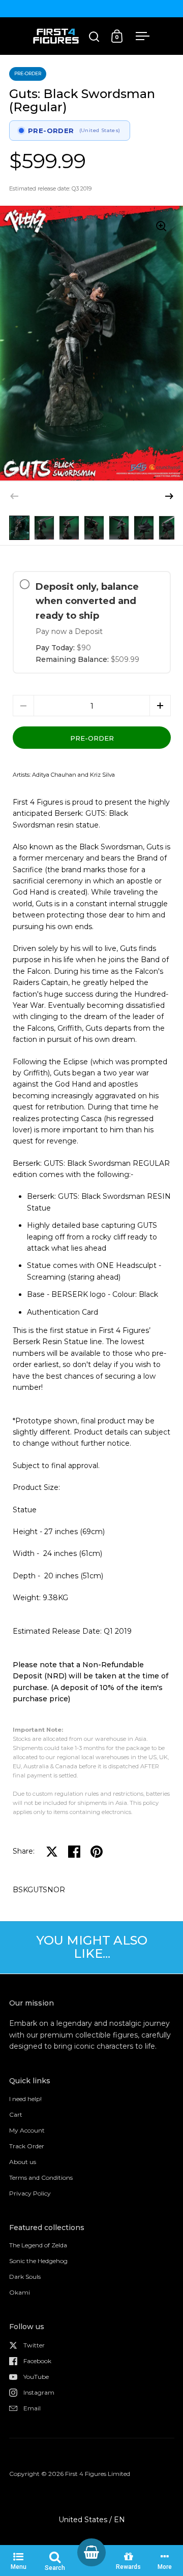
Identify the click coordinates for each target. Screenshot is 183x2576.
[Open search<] (94, 36)
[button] (169, 496)
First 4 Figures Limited (98, 2474)
